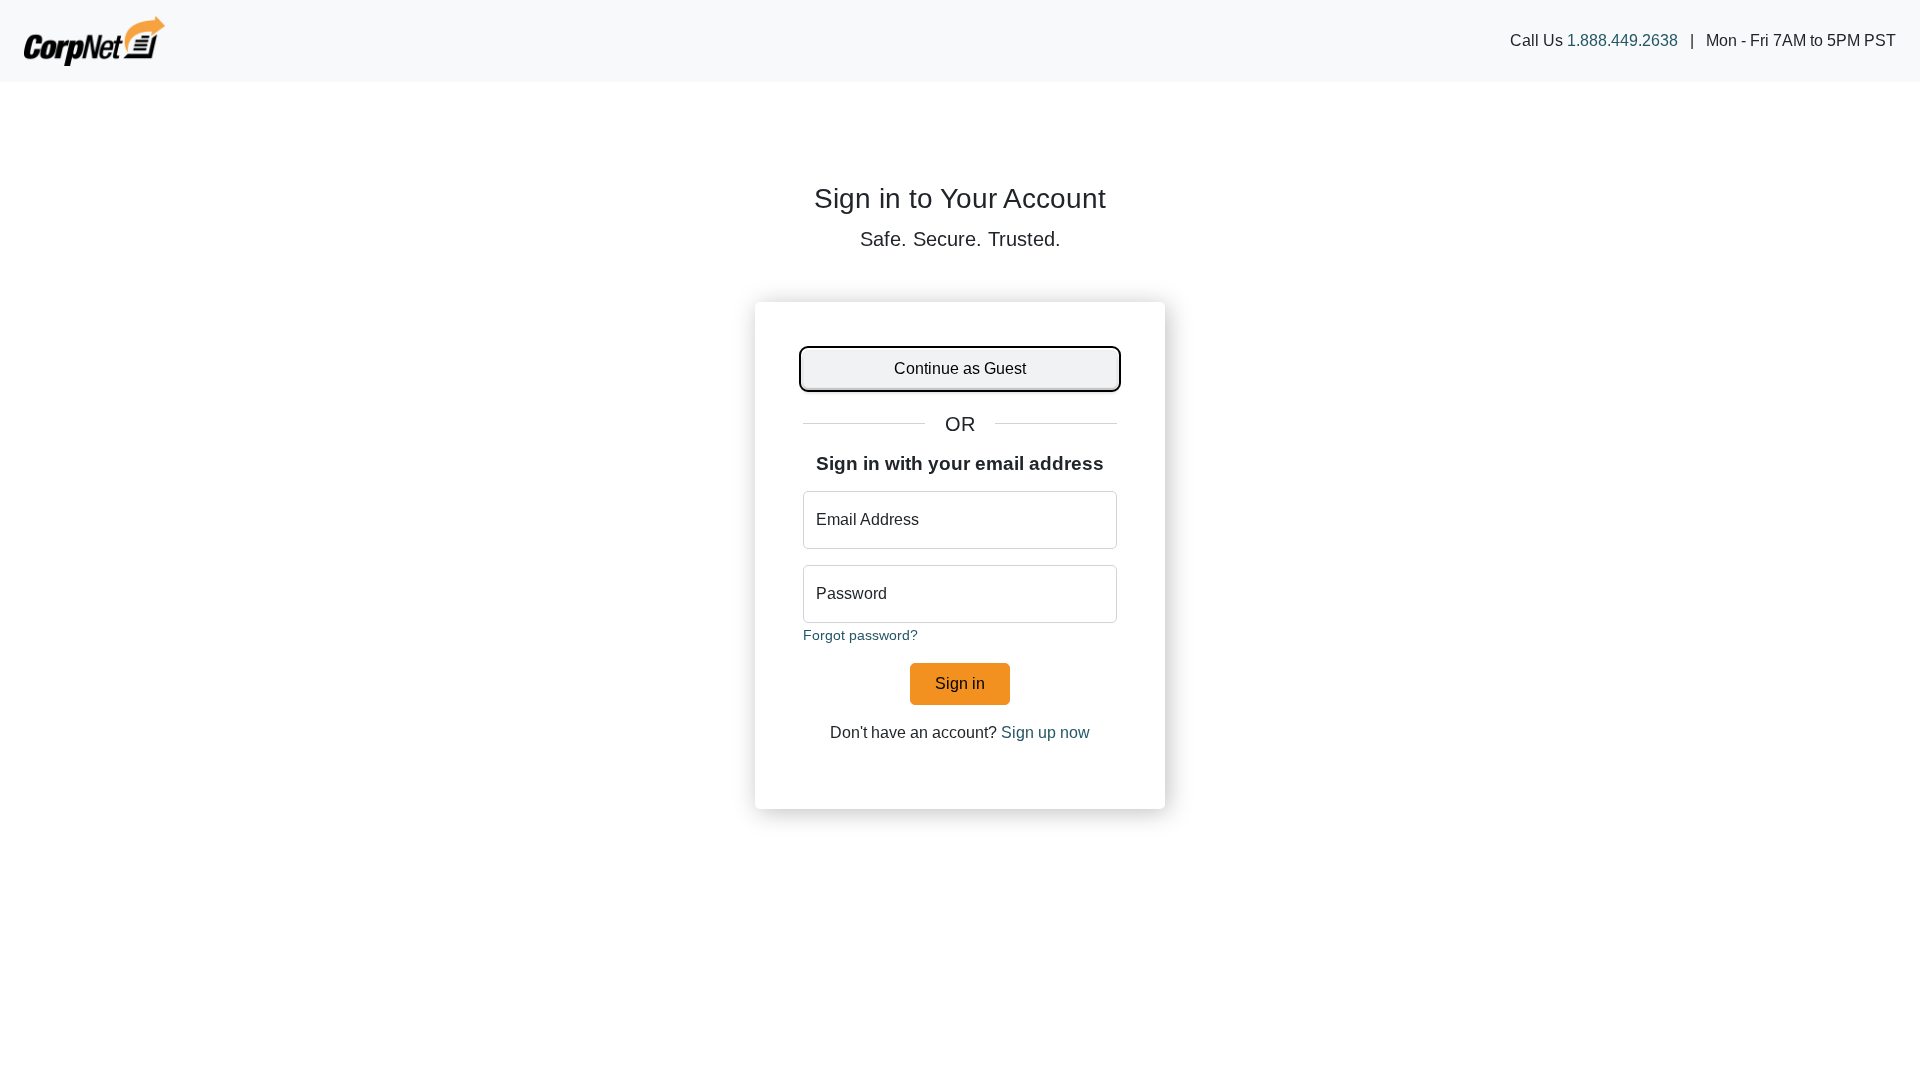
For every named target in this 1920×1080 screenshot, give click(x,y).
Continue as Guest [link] (960, 368)
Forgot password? (860, 635)
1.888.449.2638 (1622, 40)
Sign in (960, 683)
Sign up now (1045, 732)
